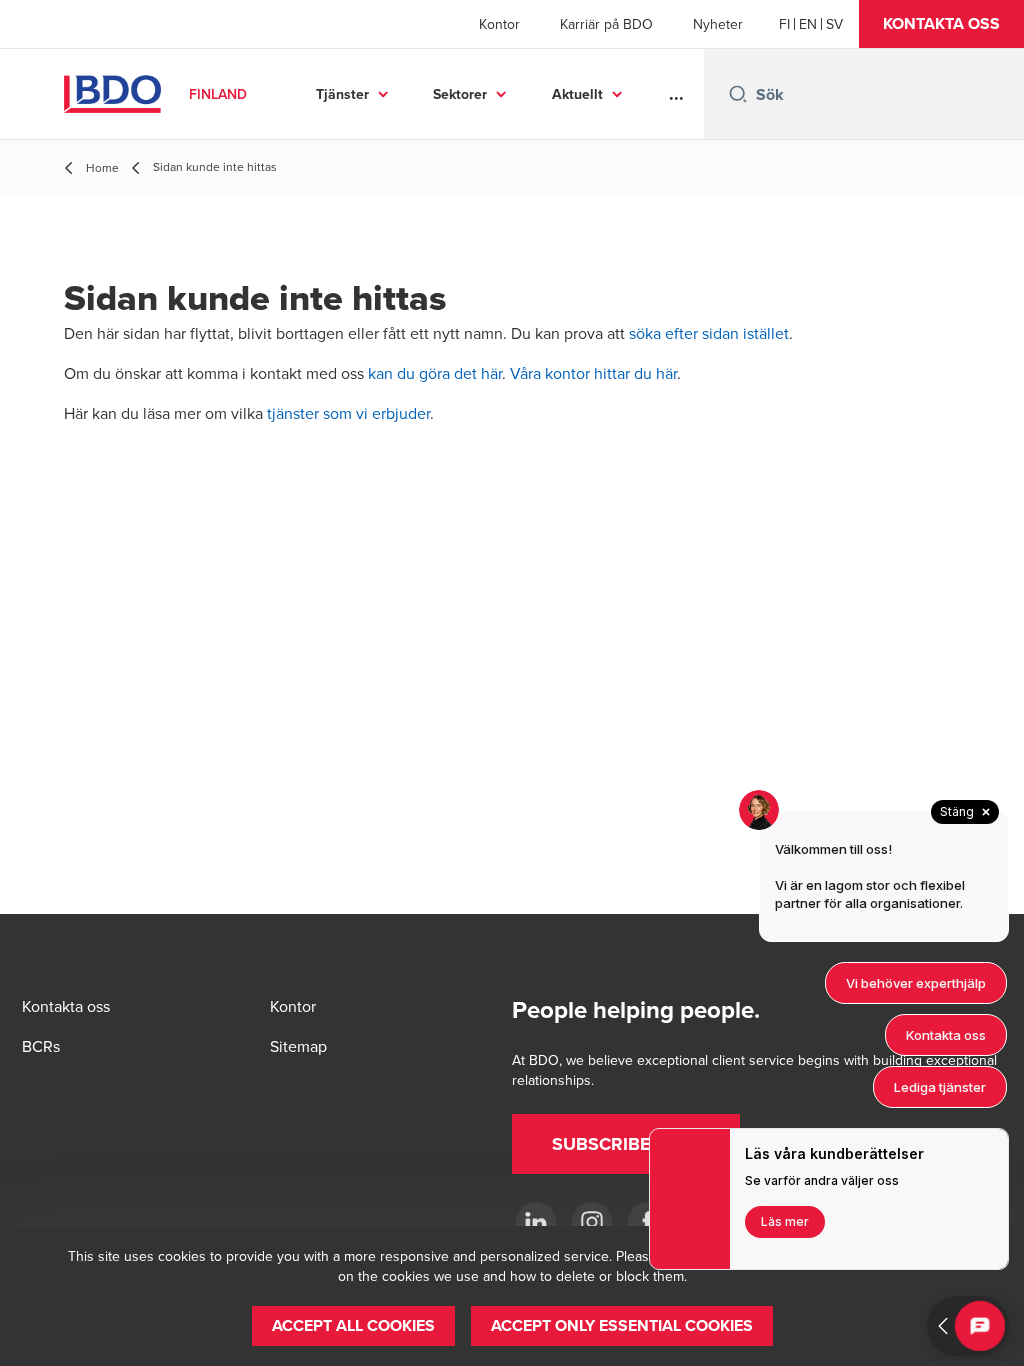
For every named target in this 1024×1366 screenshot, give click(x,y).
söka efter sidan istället (709, 333)
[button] (941, 24)
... (676, 94)
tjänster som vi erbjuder (348, 413)
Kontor (499, 24)
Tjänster (342, 94)
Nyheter (718, 24)
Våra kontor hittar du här (593, 373)
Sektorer (460, 94)
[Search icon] (738, 94)
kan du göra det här (435, 373)
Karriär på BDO (606, 24)
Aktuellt (577, 94)
